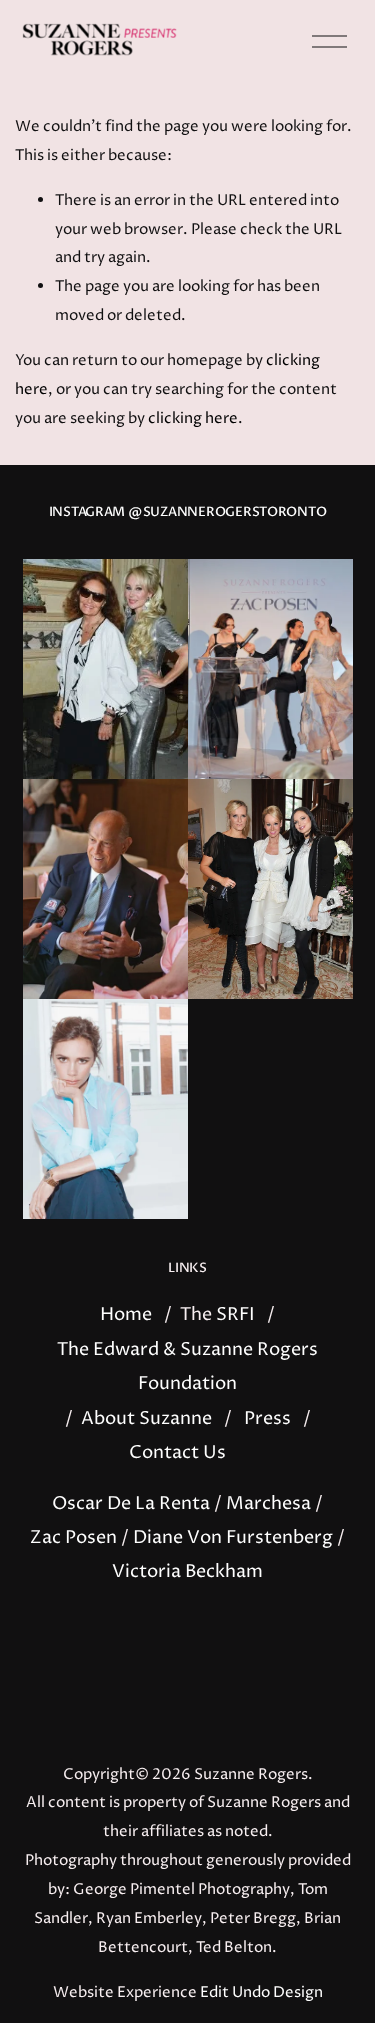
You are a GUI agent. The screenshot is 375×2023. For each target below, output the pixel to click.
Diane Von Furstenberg (233, 1538)
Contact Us (177, 1453)
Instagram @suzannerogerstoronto (188, 512)
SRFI (235, 1315)
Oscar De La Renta (131, 1504)
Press (267, 1419)
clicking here (193, 418)
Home (126, 1315)
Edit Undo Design (261, 1992)
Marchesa (268, 1504)
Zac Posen (73, 1538)
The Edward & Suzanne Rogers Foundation (187, 1367)
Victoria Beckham (187, 1572)
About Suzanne (146, 1419)
